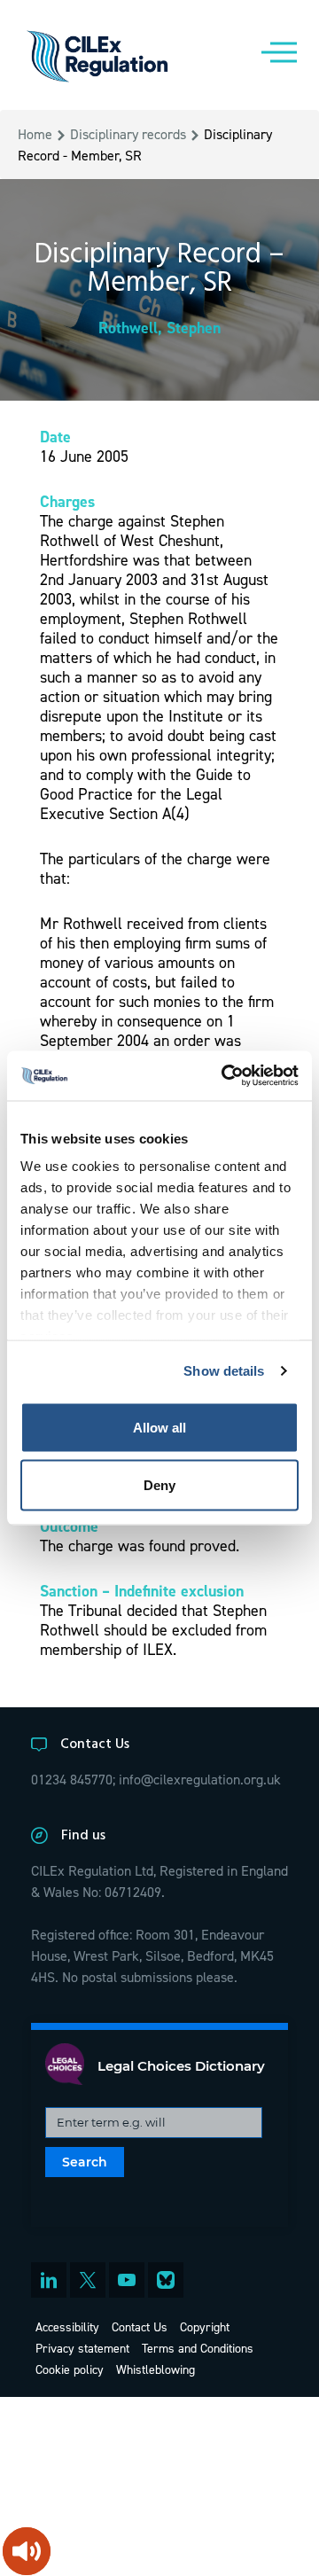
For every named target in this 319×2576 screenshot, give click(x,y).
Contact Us (140, 2326)
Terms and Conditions (198, 2348)
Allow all (159, 1427)
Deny (159, 1485)
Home (35, 134)
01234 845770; (73, 1779)
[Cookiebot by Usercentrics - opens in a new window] (225, 1076)
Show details (224, 1371)
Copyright (205, 2326)
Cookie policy (70, 2369)
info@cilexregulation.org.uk (200, 1779)
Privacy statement (82, 2348)
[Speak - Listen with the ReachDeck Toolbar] (27, 2551)
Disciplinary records (128, 134)
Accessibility (67, 2326)
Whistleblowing (156, 2369)
